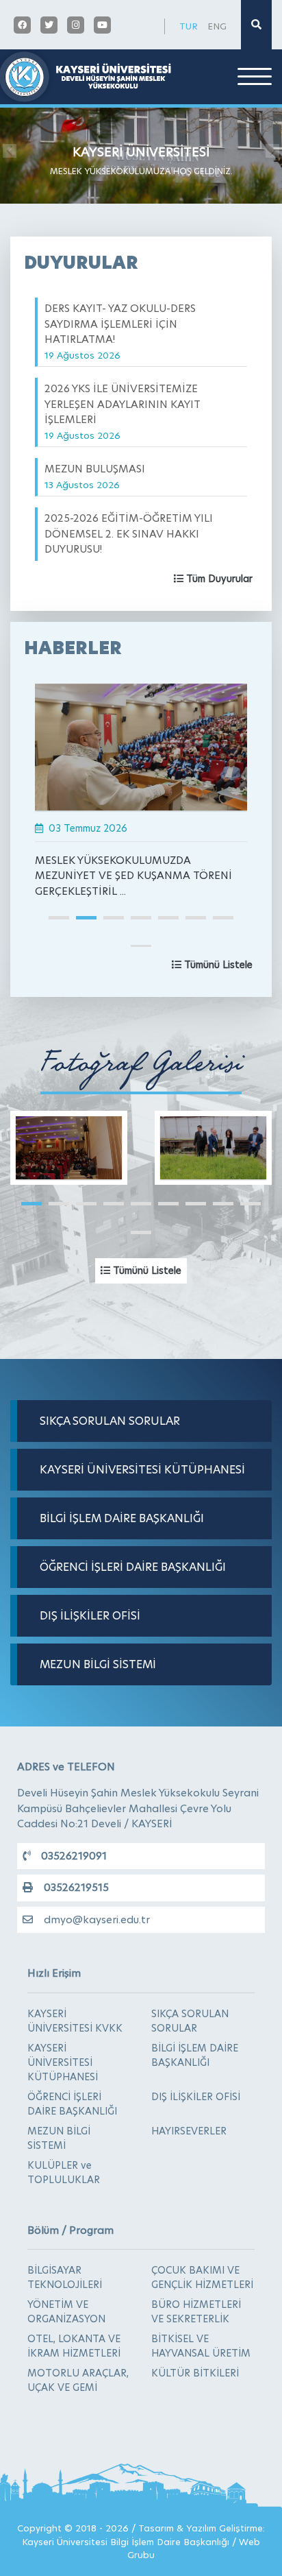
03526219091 (74, 1856)
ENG (217, 26)
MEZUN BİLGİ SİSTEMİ (98, 1664)
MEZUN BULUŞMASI (95, 476)
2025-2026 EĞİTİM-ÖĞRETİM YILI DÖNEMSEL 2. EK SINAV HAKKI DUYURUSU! (129, 541)
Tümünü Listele (217, 965)
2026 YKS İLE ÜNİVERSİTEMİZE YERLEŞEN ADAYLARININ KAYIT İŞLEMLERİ (123, 411)
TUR (189, 26)
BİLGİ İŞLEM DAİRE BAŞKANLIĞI (122, 1518)
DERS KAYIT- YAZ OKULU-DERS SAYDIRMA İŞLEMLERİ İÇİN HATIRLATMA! (120, 331)
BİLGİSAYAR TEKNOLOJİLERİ (65, 2277)
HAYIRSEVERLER (189, 2131)
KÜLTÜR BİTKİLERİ (195, 2373)
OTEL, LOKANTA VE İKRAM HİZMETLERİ (74, 2346)
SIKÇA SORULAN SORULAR (110, 1421)
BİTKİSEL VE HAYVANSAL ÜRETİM (201, 2346)
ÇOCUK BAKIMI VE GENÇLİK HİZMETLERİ (202, 2277)
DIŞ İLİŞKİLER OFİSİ (90, 1616)
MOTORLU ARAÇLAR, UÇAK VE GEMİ (78, 2380)
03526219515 (76, 1887)
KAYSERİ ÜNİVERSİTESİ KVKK (75, 2021)
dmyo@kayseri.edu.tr (97, 1919)
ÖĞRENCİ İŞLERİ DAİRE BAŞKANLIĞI (133, 1567)
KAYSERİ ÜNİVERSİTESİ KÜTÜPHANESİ (142, 1470)
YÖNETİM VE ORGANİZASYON (66, 2312)
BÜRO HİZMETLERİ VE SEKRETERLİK (196, 2312)
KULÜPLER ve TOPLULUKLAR (64, 2172)
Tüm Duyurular (218, 579)
